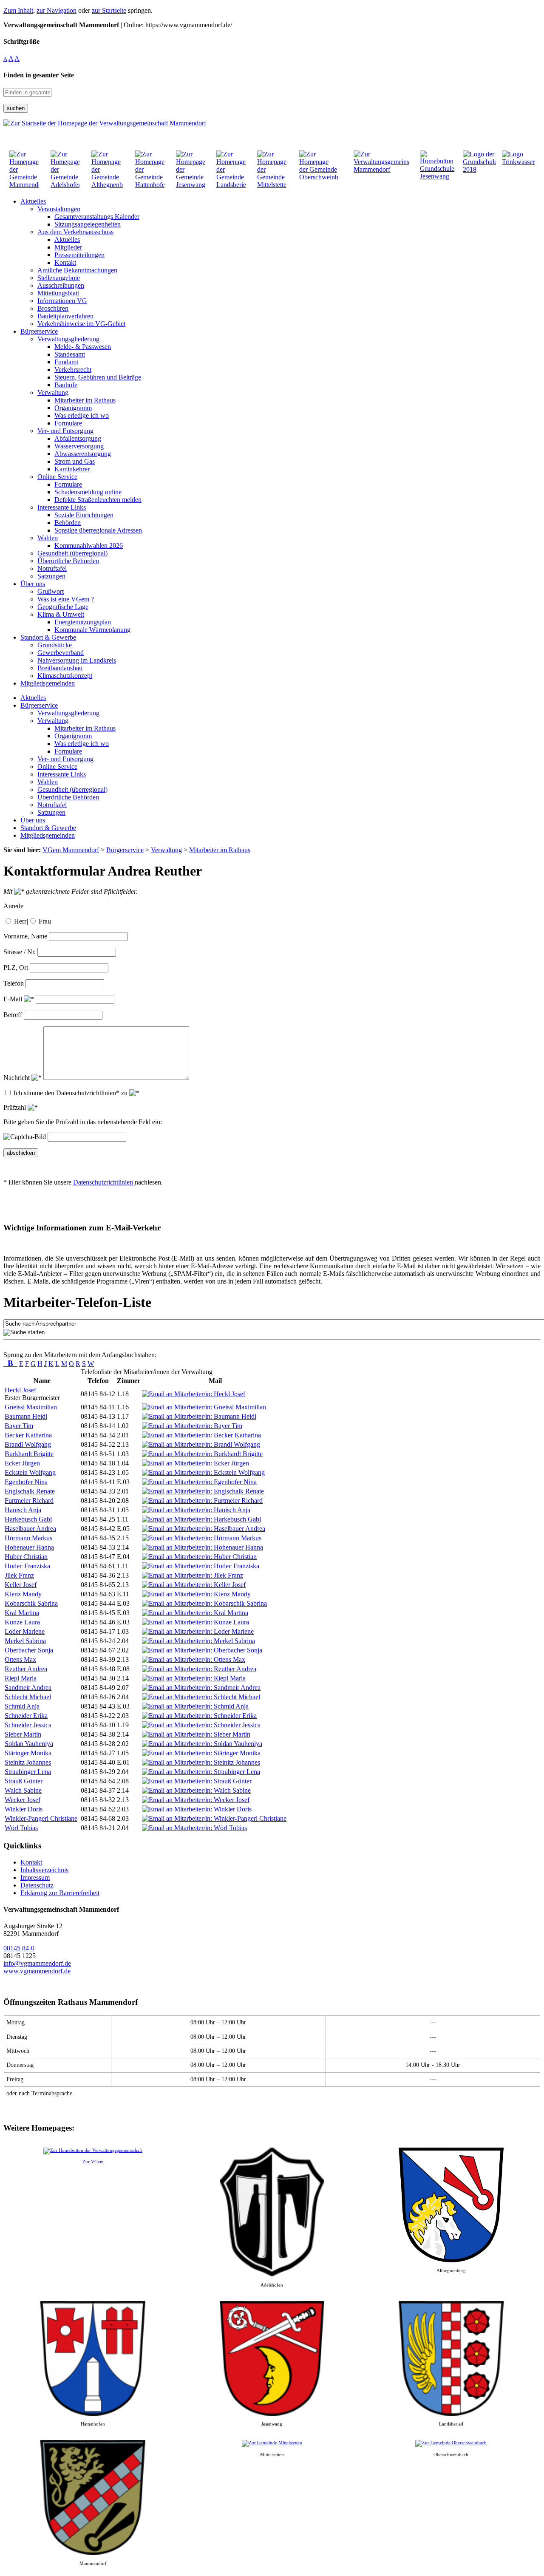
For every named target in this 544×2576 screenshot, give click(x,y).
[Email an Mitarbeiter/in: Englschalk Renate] (203, 1491)
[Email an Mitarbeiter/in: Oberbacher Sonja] (202, 1650)
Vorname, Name (25, 936)
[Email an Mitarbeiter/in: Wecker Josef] (196, 1800)
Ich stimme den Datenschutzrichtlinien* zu (71, 1093)
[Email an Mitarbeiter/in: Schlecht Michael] (201, 1697)
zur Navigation (57, 10)
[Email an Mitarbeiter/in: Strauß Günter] (197, 1781)
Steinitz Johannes (28, 1762)
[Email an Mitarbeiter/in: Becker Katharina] (201, 1435)
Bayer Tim (19, 1426)
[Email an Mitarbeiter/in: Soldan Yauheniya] (202, 1744)
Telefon (14, 983)
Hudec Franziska (27, 1566)
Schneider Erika (26, 1716)
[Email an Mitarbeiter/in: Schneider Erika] (199, 1716)
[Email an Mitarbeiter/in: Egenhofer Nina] (199, 1482)
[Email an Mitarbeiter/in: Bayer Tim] (192, 1426)
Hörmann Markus (28, 1538)
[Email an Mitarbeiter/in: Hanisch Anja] (196, 1510)
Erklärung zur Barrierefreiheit (60, 1893)
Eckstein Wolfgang (30, 1472)
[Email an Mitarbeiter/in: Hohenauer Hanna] (203, 1547)
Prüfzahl (16, 1107)
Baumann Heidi (26, 1416)
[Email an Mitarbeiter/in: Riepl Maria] (194, 1678)
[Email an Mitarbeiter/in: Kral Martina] (195, 1613)
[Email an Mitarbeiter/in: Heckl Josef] (194, 1394)
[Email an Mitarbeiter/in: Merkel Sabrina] (198, 1641)
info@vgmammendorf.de (37, 1963)
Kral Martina (22, 1613)
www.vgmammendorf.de (37, 1971)
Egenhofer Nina (26, 1482)
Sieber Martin (23, 1734)
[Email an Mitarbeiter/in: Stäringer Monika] (201, 1753)
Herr (20, 921)
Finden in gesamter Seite (39, 75)
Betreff (13, 1015)
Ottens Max (20, 1659)
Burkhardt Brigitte (29, 1454)
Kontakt (31, 1862)
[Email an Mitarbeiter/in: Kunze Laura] (195, 1622)
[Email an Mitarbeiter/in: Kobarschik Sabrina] (204, 1603)
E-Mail (14, 999)
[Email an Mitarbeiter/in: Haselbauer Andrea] (204, 1529)
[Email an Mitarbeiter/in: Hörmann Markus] (202, 1538)
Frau (45, 921)
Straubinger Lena (28, 1772)
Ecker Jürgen (22, 1463)
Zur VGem (93, 2162)
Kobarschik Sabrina (31, 1603)
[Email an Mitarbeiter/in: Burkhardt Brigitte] (202, 1454)
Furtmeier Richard (29, 1501)
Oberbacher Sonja (29, 1650)
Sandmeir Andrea (28, 1688)
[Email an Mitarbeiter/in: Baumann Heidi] (199, 1416)
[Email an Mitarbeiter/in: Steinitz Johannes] (201, 1762)
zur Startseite (109, 10)
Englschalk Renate (30, 1491)
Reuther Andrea (26, 1669)
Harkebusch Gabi (28, 1519)
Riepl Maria (21, 1678)
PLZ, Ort (16, 968)
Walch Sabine (23, 1790)
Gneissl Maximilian (31, 1407)
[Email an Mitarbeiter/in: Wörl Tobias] (194, 1828)
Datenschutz (37, 1885)
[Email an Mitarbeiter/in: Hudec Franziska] (201, 1566)
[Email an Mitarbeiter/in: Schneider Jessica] (201, 1725)
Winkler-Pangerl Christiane (41, 1818)
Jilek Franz (19, 1575)
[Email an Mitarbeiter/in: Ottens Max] (194, 1659)
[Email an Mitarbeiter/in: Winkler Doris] (197, 1809)
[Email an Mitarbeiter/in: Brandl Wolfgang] (201, 1444)
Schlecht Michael (28, 1697)
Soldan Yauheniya (29, 1744)
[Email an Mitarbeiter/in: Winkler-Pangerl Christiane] (214, 1818)
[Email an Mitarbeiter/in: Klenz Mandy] (196, 1594)
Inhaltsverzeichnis (44, 1870)
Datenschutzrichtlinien (104, 1182)
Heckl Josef (20, 1390)
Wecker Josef (23, 1800)
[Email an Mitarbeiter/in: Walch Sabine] (196, 1790)
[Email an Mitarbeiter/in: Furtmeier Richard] (202, 1501)
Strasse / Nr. (20, 952)
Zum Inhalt (18, 10)
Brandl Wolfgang (28, 1444)
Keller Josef (21, 1585)
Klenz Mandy (23, 1594)
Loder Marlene (25, 1631)
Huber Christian (26, 1557)
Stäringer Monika (28, 1753)
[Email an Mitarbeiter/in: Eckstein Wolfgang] (203, 1472)
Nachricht (17, 1078)
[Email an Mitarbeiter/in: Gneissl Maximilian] (204, 1407)
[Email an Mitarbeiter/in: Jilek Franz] (193, 1575)
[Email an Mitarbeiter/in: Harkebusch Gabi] (201, 1519)
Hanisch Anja (23, 1510)
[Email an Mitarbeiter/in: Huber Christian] (199, 1557)
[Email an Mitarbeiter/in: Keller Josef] (194, 1585)
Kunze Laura (22, 1622)
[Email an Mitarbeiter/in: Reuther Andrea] (199, 1669)
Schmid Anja (22, 1706)
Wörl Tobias (21, 1828)
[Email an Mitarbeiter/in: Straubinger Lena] (201, 1772)
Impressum (35, 1877)
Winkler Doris (24, 1809)
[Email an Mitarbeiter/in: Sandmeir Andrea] (201, 1688)
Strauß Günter (24, 1781)
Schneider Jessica (28, 1725)
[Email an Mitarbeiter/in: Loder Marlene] (198, 1631)
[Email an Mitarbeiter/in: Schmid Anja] (195, 1706)
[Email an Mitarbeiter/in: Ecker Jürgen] (195, 1463)
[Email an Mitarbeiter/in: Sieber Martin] (196, 1734)
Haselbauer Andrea (30, 1529)
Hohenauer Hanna (29, 1547)
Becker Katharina (28, 1435)
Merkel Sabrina (25, 1641)
